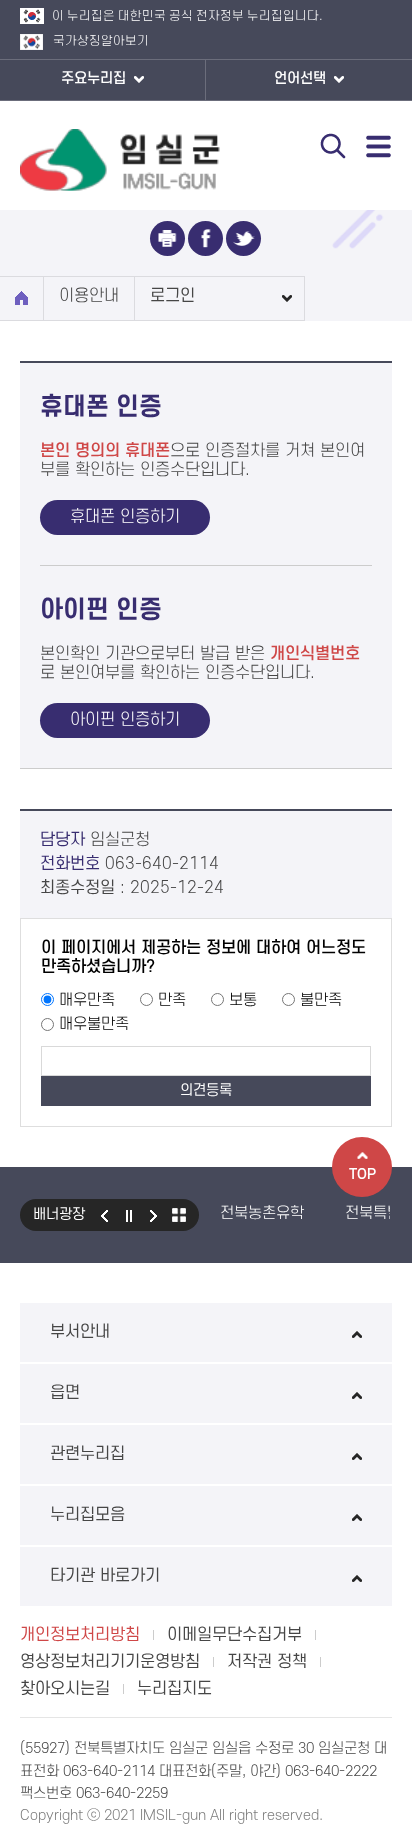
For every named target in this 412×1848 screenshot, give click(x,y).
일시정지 (129, 1215)
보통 (243, 1000)
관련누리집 (87, 1454)
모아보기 (179, 1215)
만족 (172, 1000)
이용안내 (89, 296)
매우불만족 (94, 1024)
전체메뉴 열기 (379, 146)
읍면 (65, 1393)
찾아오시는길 (65, 1689)
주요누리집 (95, 78)
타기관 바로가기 (105, 1576)
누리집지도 (174, 1689)
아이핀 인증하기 (125, 720)
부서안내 (80, 1332)
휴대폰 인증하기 (125, 517)
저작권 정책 (267, 1662)
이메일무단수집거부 (234, 1635)
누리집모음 (87, 1515)
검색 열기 (333, 146)
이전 (104, 1215)
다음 (154, 1215)
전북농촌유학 (262, 1213)
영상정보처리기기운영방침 (110, 1662)
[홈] (21, 298)
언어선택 (302, 78)
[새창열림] (167, 238)
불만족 (321, 1000)
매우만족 (87, 1000)
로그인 (172, 296)
